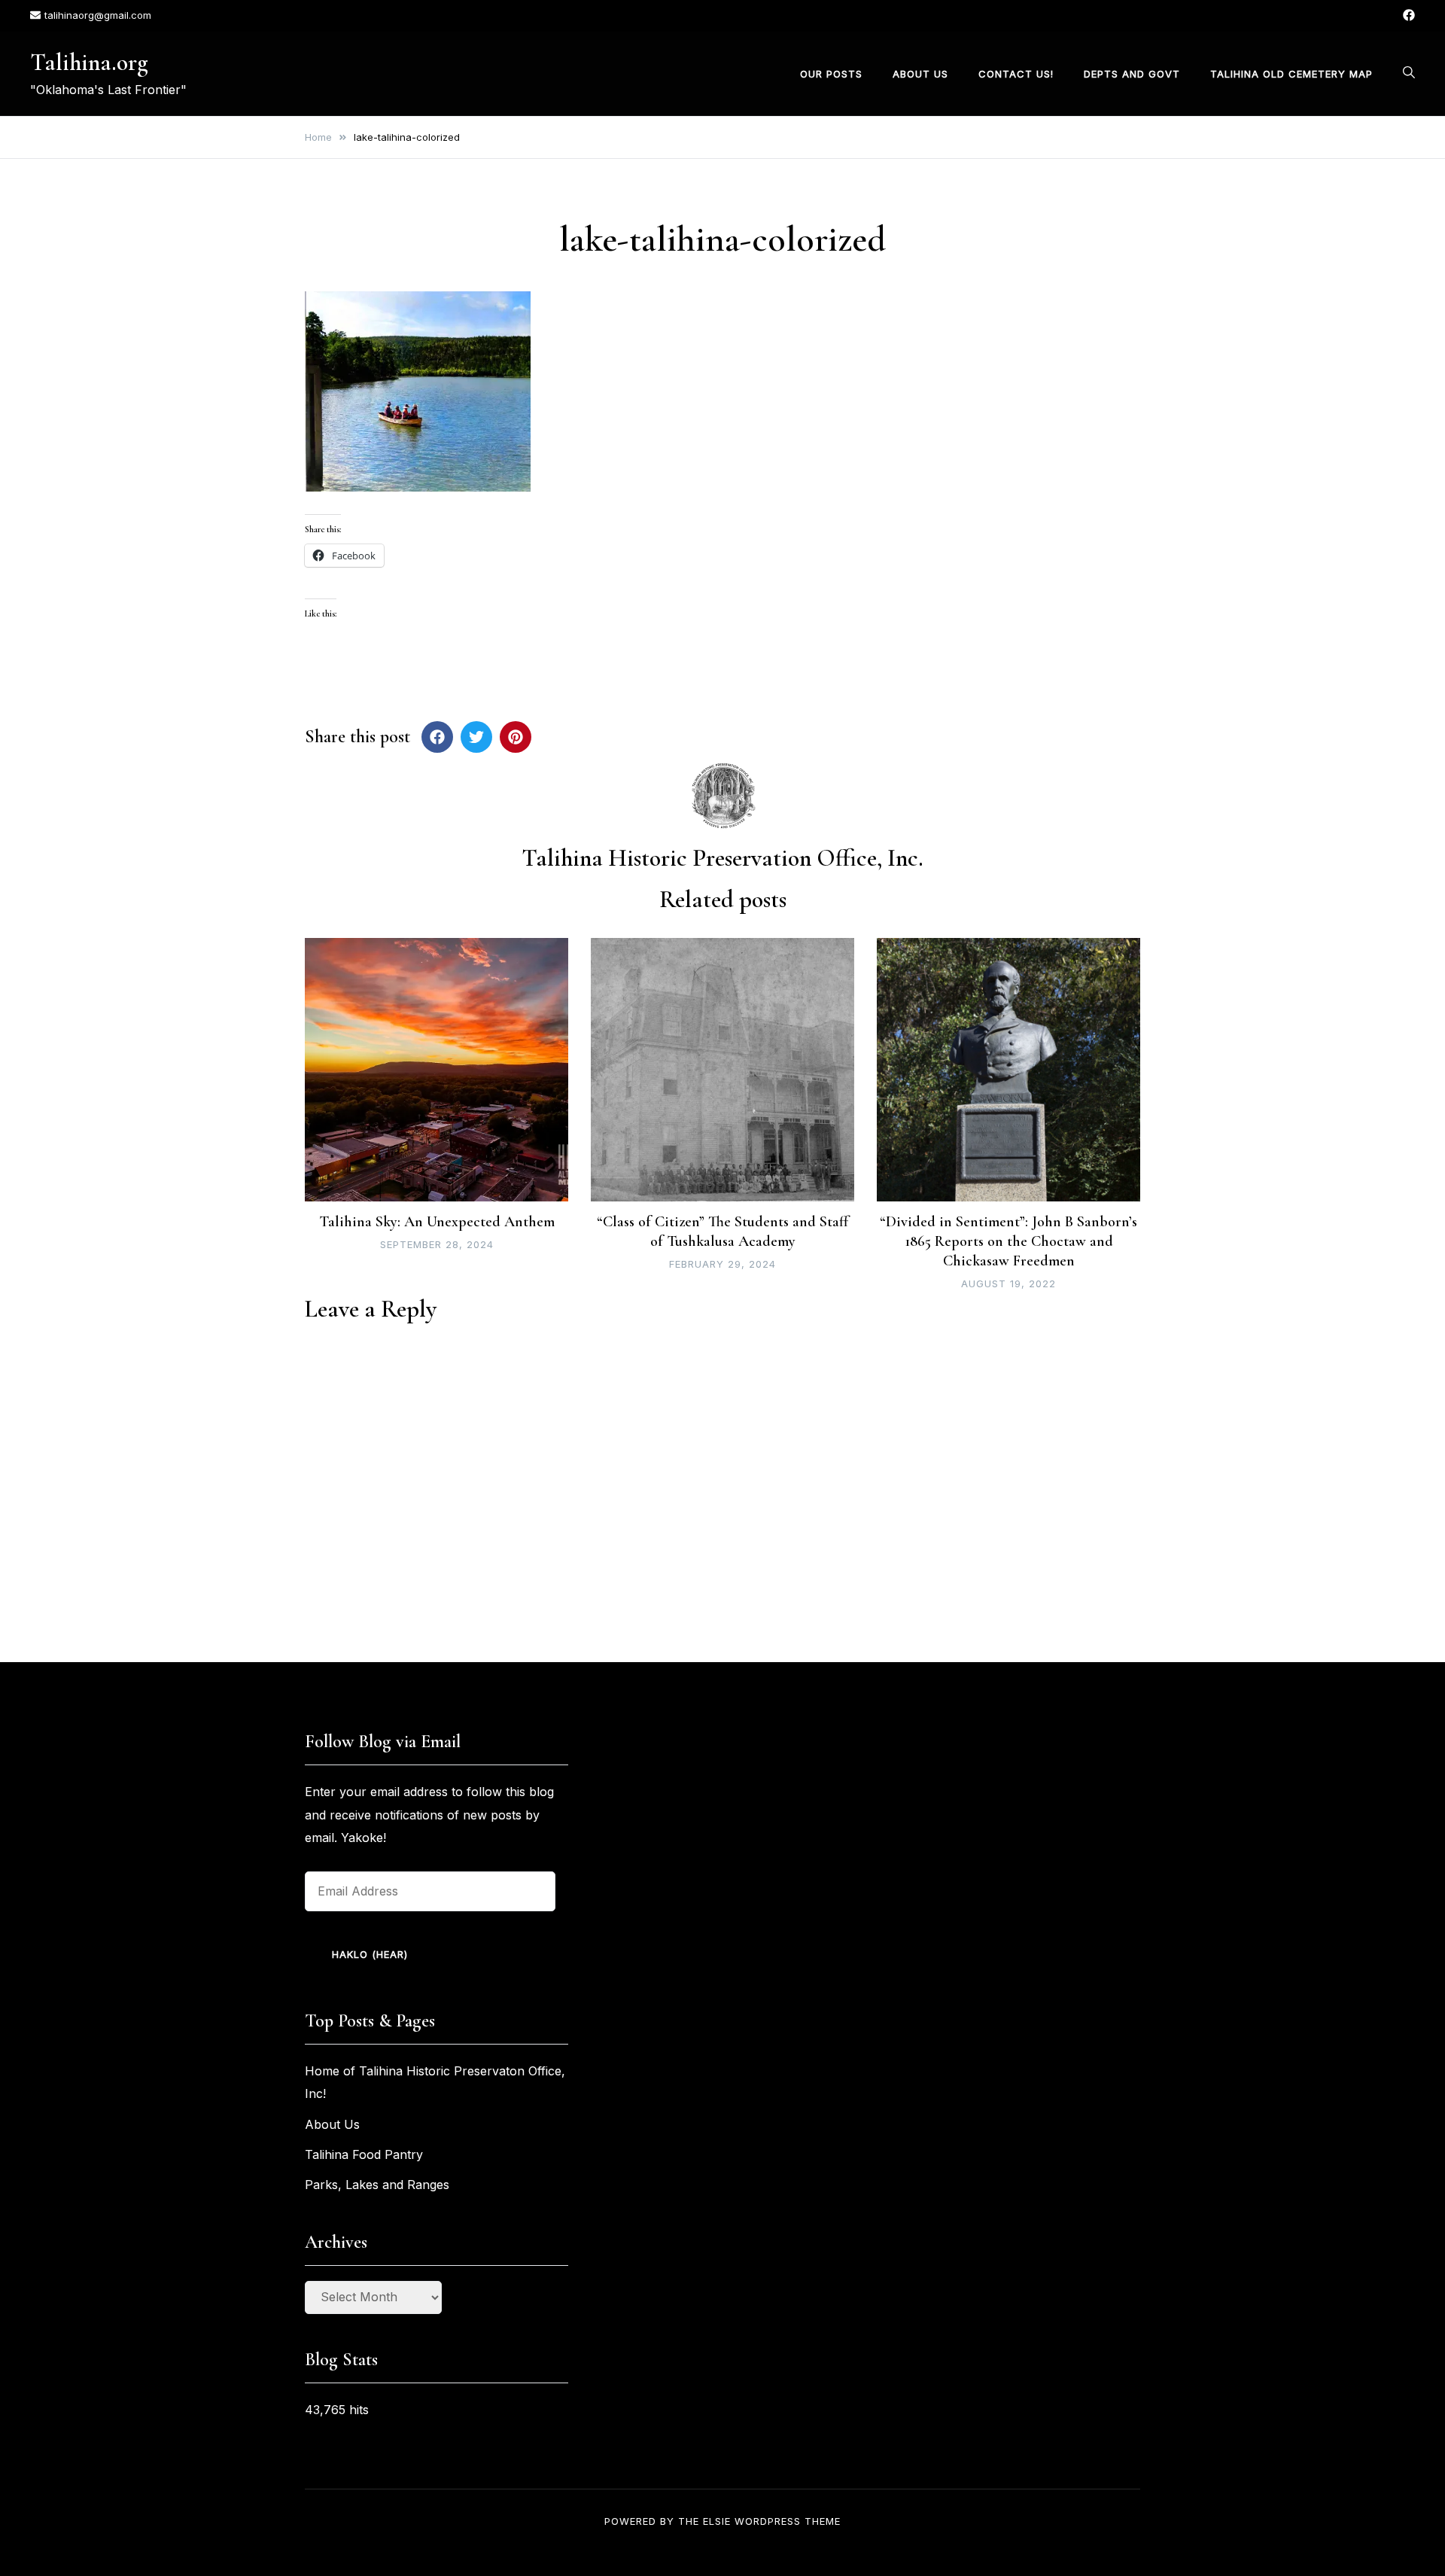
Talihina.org (89, 62)
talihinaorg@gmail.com (98, 15)
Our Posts (831, 73)
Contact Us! (1016, 73)
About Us (920, 73)
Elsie (717, 2521)
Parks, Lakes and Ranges (377, 2185)
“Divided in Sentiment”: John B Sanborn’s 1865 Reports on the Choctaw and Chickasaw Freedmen (1008, 1241)
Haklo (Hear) (370, 1954)
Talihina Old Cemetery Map (1291, 73)
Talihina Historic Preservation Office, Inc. (722, 858)
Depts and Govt (1132, 73)
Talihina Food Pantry (364, 2154)
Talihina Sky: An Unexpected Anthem (437, 1222)
